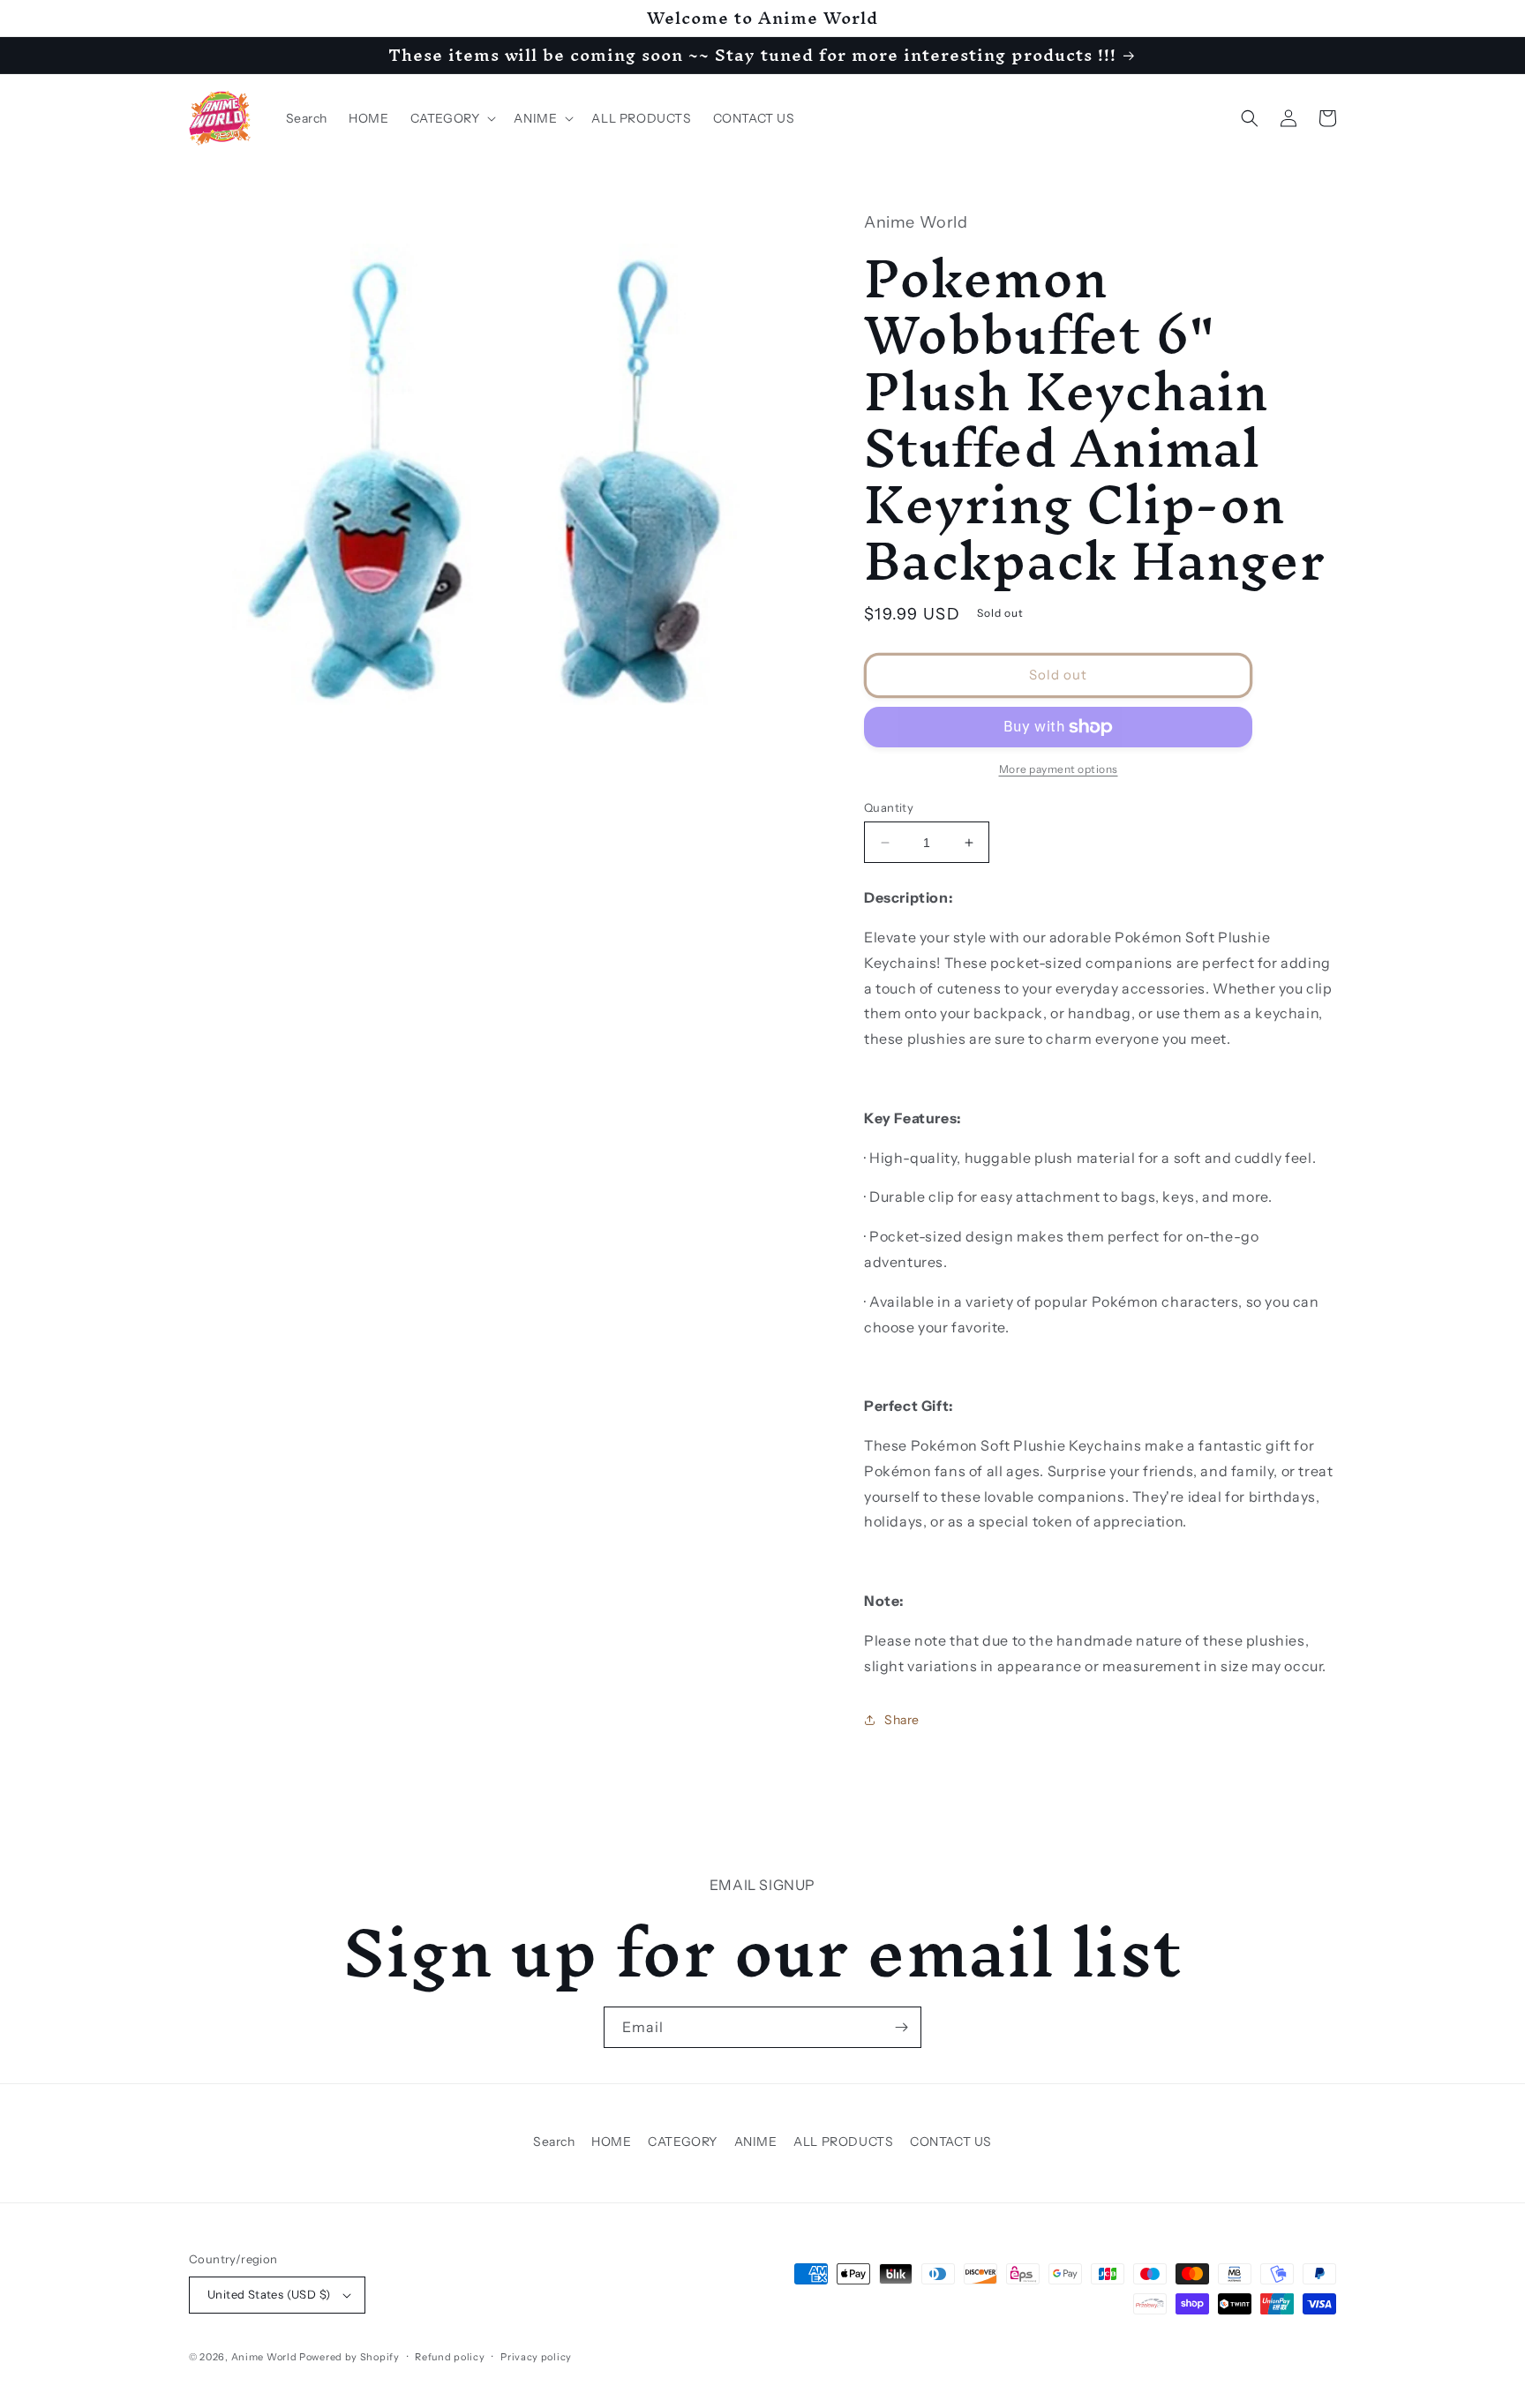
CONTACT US (951, 2142)
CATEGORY (683, 2142)
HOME (611, 2142)
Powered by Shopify (349, 2357)
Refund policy (450, 2357)
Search (554, 2142)
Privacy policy (536, 2357)
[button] (452, 118)
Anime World (264, 2357)
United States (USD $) (269, 2294)
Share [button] (902, 1720)
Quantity (889, 807)
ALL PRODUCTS (843, 2142)
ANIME (756, 2142)
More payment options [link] (1059, 769)
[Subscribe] (901, 2027)
